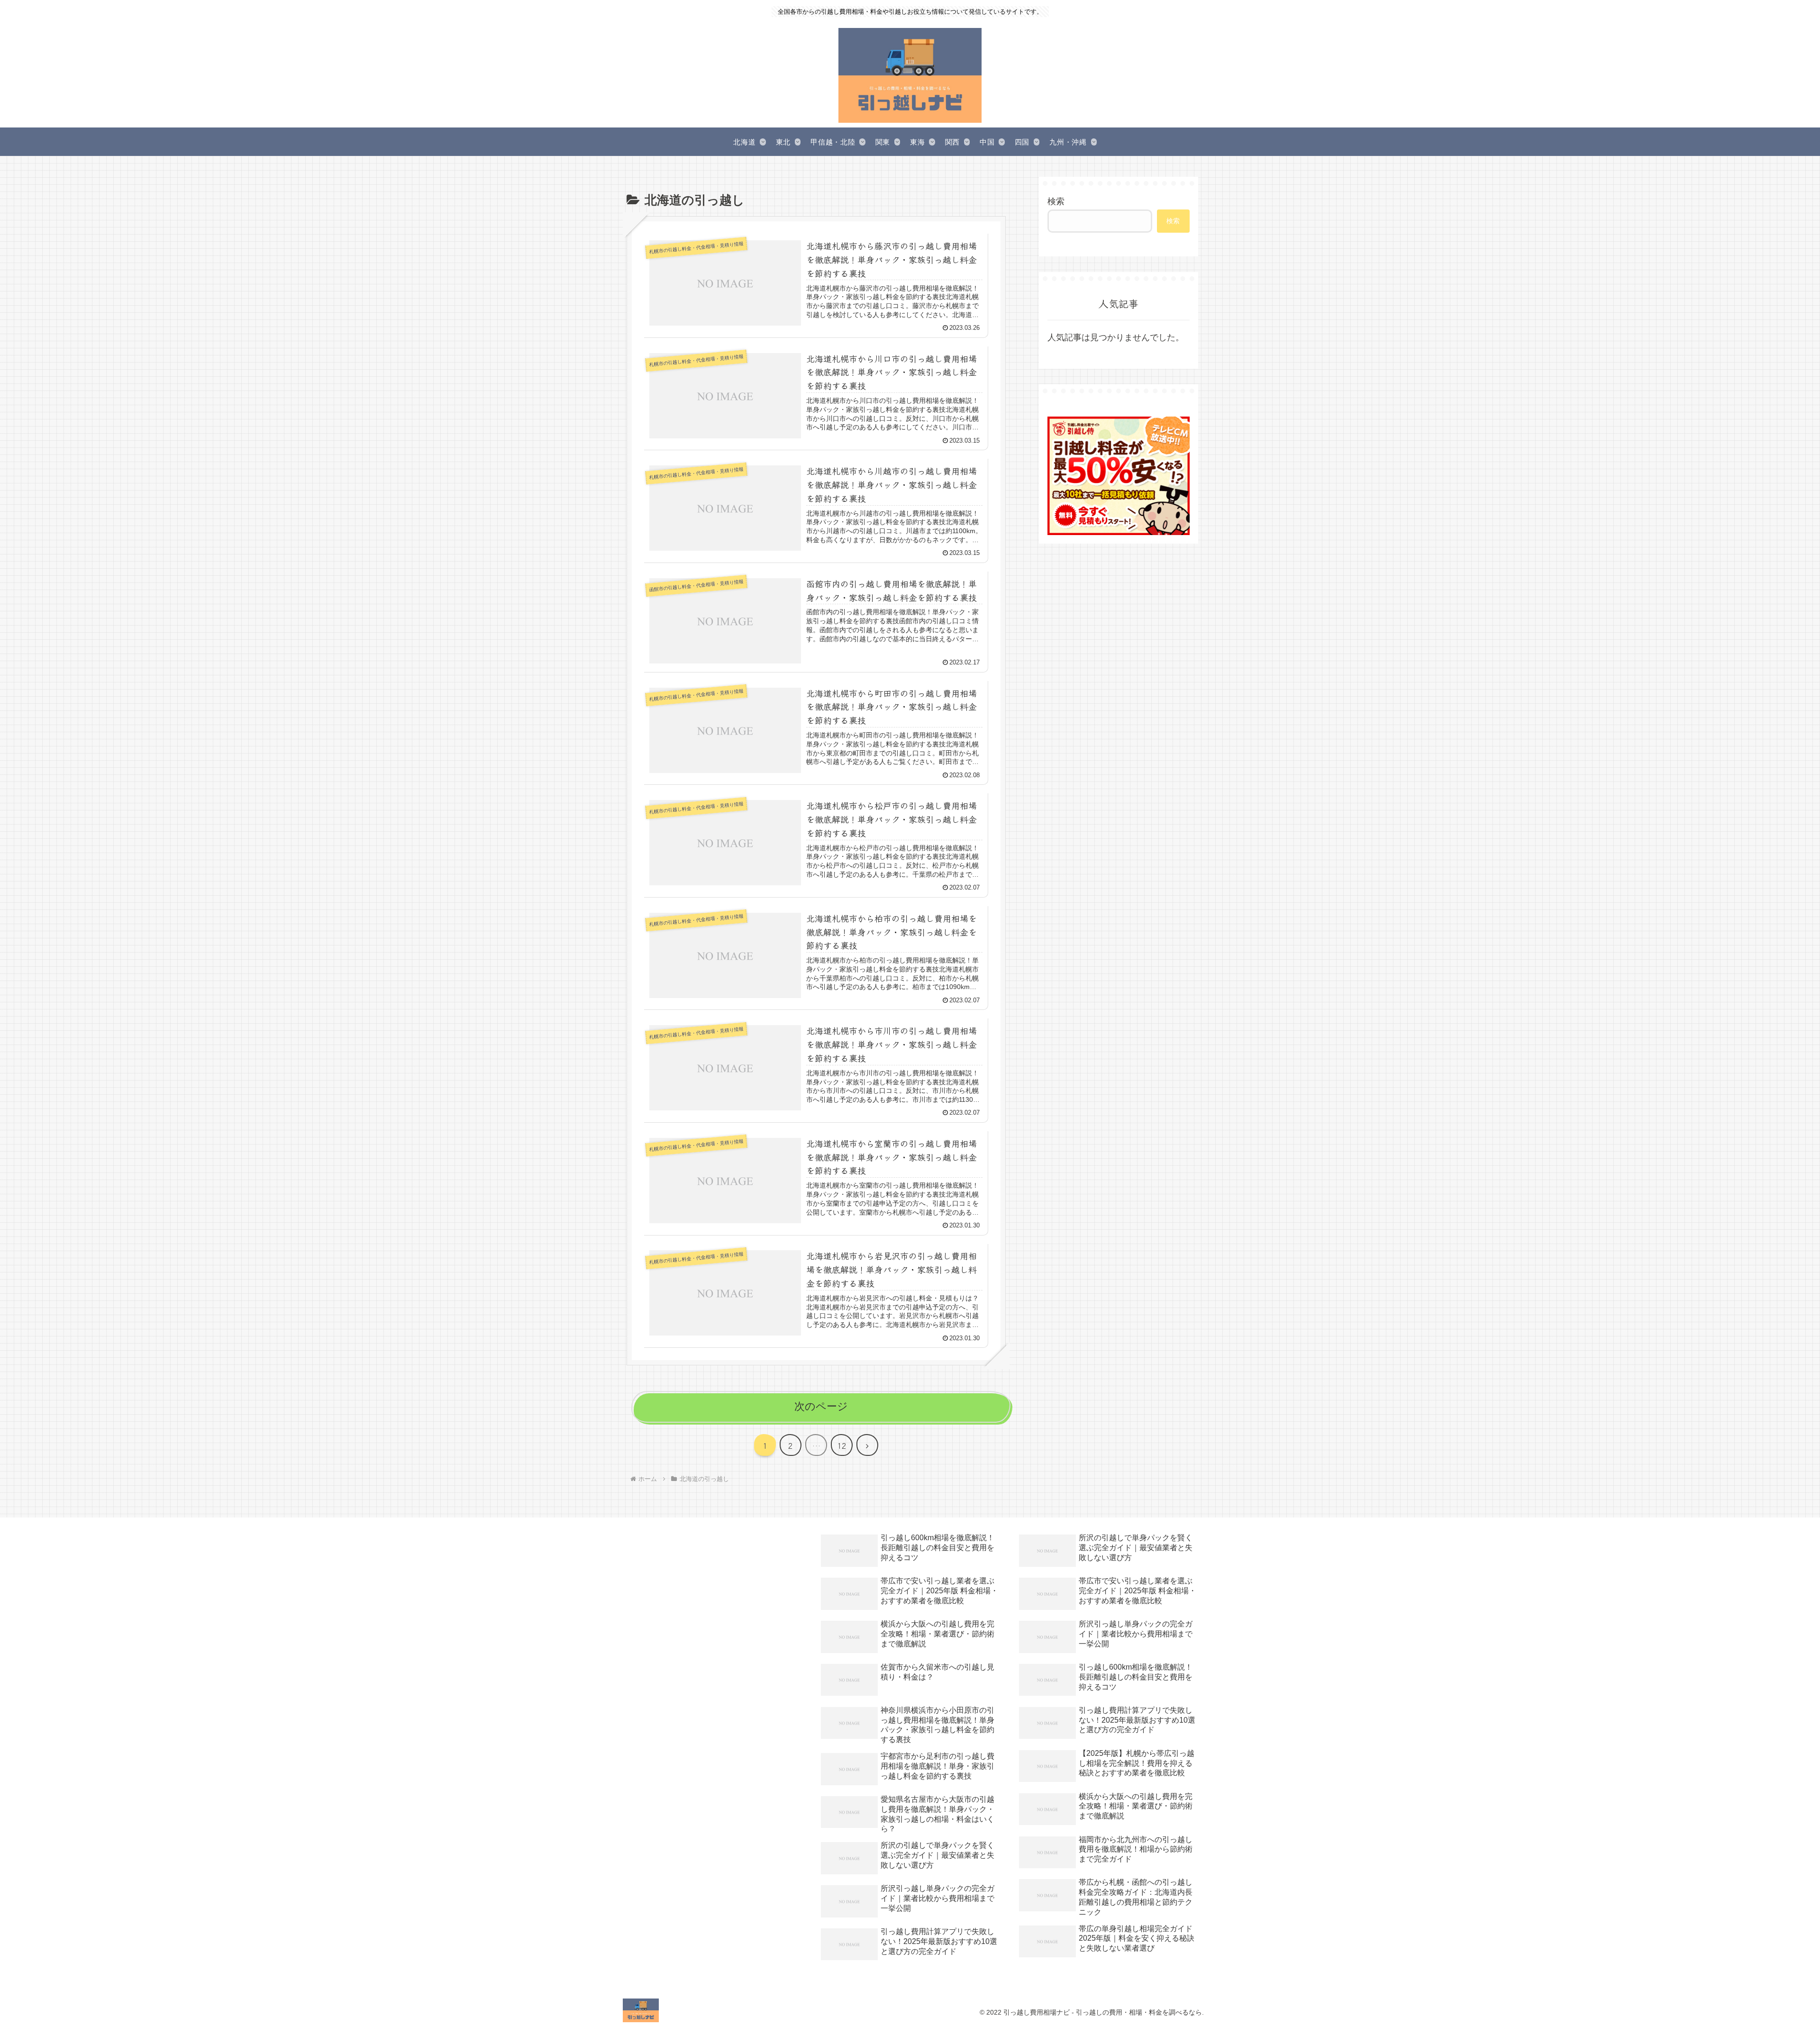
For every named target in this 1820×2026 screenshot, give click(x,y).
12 (842, 1445)
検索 (1056, 201)
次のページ (821, 1406)
